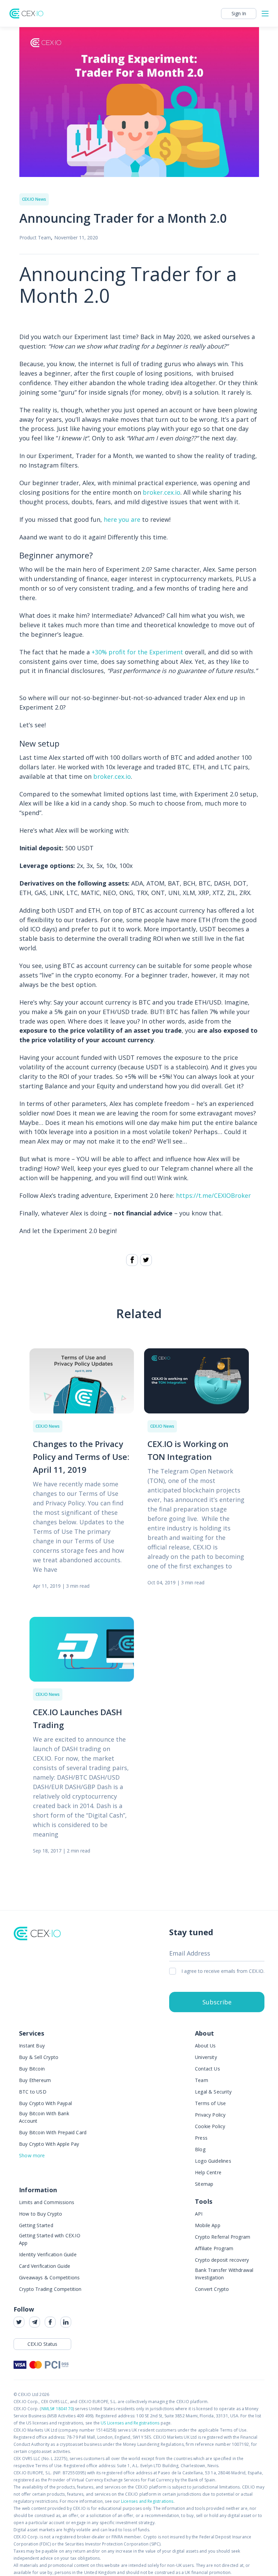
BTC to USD (33, 2092)
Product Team (35, 237)
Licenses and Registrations (147, 2501)
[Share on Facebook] (132, 1260)
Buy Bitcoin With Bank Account (44, 2117)
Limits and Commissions (47, 2202)
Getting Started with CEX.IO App (50, 2239)
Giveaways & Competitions (49, 2277)
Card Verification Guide (45, 2266)
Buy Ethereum (35, 2080)
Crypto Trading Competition (50, 2289)
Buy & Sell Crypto (39, 2057)
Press (201, 2138)
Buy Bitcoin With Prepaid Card (53, 2132)
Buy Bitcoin (32, 2069)
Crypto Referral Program (223, 2237)
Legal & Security (213, 2092)
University (206, 2057)
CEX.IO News (34, 199)
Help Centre (208, 2172)
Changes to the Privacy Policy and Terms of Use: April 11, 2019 (81, 1457)
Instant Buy (32, 2046)
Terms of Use (210, 2103)
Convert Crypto (212, 2289)
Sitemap (204, 2184)
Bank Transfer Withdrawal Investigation (224, 2274)
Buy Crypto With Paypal (45, 2103)
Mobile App (208, 2225)
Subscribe (217, 2002)
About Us (205, 2046)
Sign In (239, 13)
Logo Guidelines (213, 2161)
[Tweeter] (146, 1260)
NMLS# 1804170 (57, 2409)
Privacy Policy (210, 2115)
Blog (200, 2149)
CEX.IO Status (42, 2344)
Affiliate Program (214, 2248)
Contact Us (207, 2069)
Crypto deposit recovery (222, 2260)
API (199, 2214)
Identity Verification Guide (48, 2254)
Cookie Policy (210, 2126)
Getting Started (36, 2225)
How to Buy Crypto (41, 2214)
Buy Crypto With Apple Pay (49, 2144)
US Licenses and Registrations (130, 2423)
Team (202, 2080)
